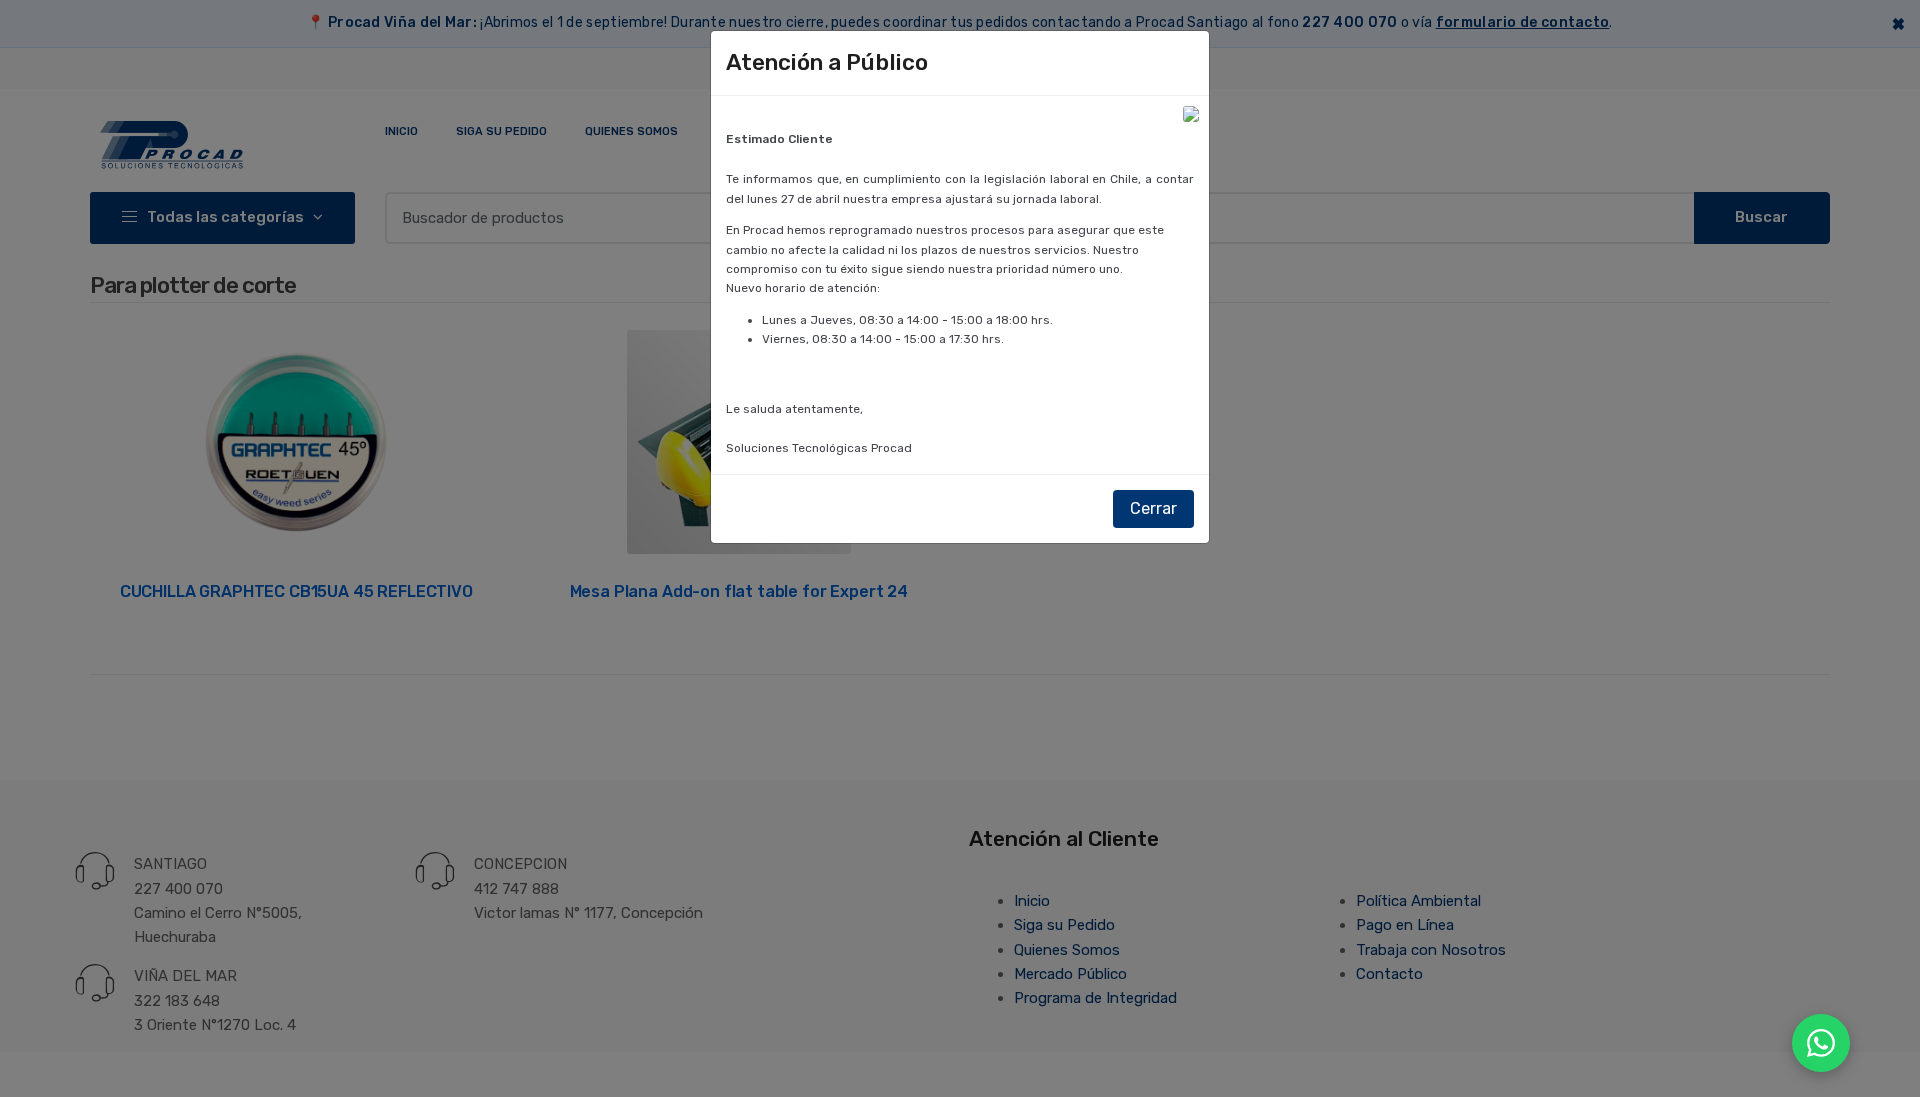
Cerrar (1153, 508)
